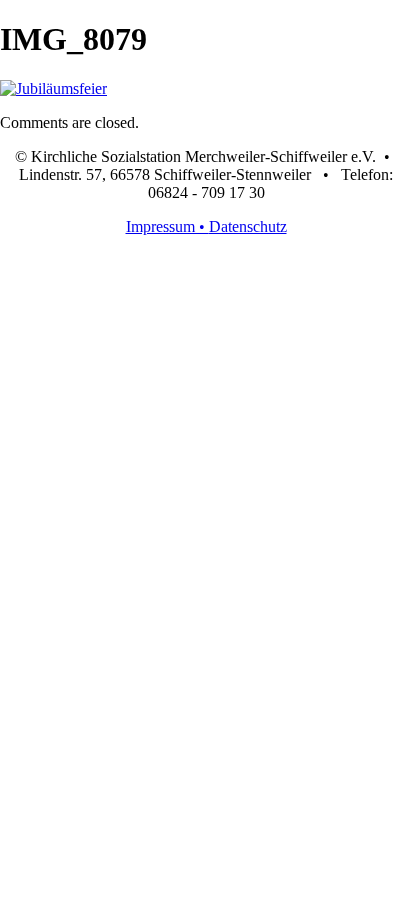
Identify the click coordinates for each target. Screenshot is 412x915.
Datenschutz (248, 226)
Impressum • (167, 226)
